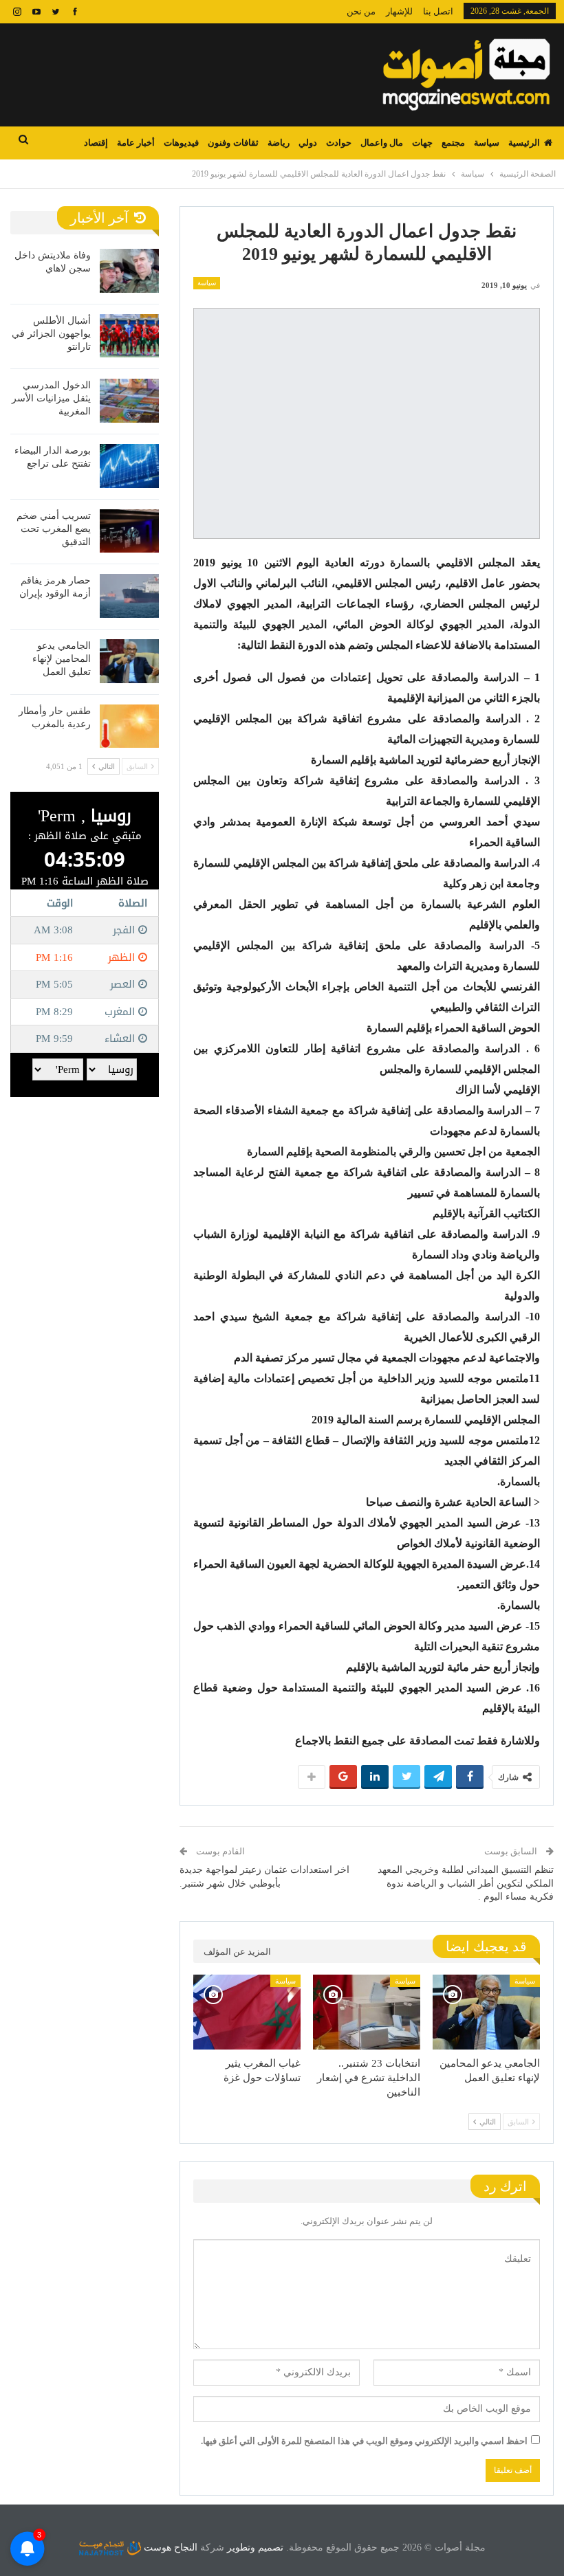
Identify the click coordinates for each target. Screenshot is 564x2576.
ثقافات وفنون (233, 143)
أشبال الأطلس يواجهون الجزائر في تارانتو (51, 334)
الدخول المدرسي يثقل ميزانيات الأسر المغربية (51, 398)
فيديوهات (181, 143)
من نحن (361, 11)
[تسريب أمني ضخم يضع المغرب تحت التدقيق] (129, 531)
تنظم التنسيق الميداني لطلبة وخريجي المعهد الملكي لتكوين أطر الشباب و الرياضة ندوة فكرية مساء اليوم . (466, 1883)
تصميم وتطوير (255, 2547)
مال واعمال (382, 143)
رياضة (279, 143)
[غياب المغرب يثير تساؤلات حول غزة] (247, 2012)
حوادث (339, 143)
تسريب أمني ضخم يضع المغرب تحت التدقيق (54, 529)
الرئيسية (524, 143)
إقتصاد (96, 143)
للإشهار (399, 11)
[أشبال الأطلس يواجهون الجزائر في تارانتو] (129, 336)
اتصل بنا (438, 11)
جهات (422, 143)
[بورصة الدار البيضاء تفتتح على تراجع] (129, 466)
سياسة (487, 143)
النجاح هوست (169, 2547)
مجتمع (453, 143)
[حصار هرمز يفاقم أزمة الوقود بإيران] (129, 596)
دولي (308, 143)
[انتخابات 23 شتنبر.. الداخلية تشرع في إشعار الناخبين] (367, 2012)
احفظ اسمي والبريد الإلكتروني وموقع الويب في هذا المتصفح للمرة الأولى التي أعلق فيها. (364, 2441)
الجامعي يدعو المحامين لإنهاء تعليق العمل (62, 659)
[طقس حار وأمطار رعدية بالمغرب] (129, 726)
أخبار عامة (136, 143)
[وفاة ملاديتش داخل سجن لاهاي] (129, 271)
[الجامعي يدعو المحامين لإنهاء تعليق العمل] (486, 2012)
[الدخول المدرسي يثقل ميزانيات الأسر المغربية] (129, 401)
